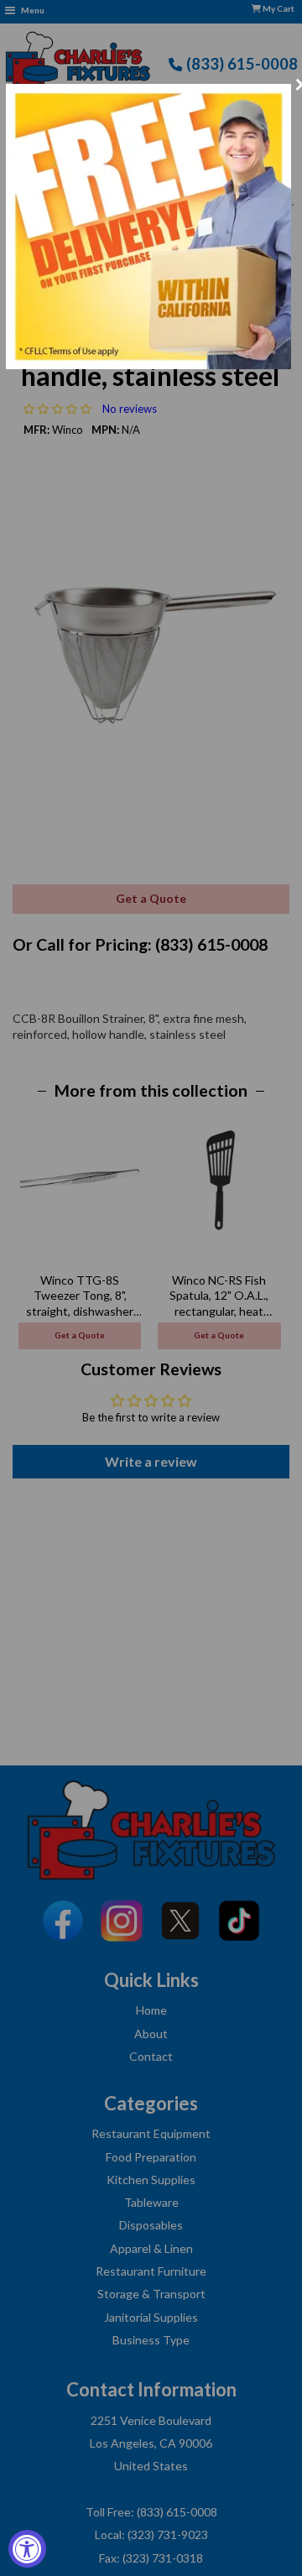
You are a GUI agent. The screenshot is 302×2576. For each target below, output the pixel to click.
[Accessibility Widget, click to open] (27, 2549)
